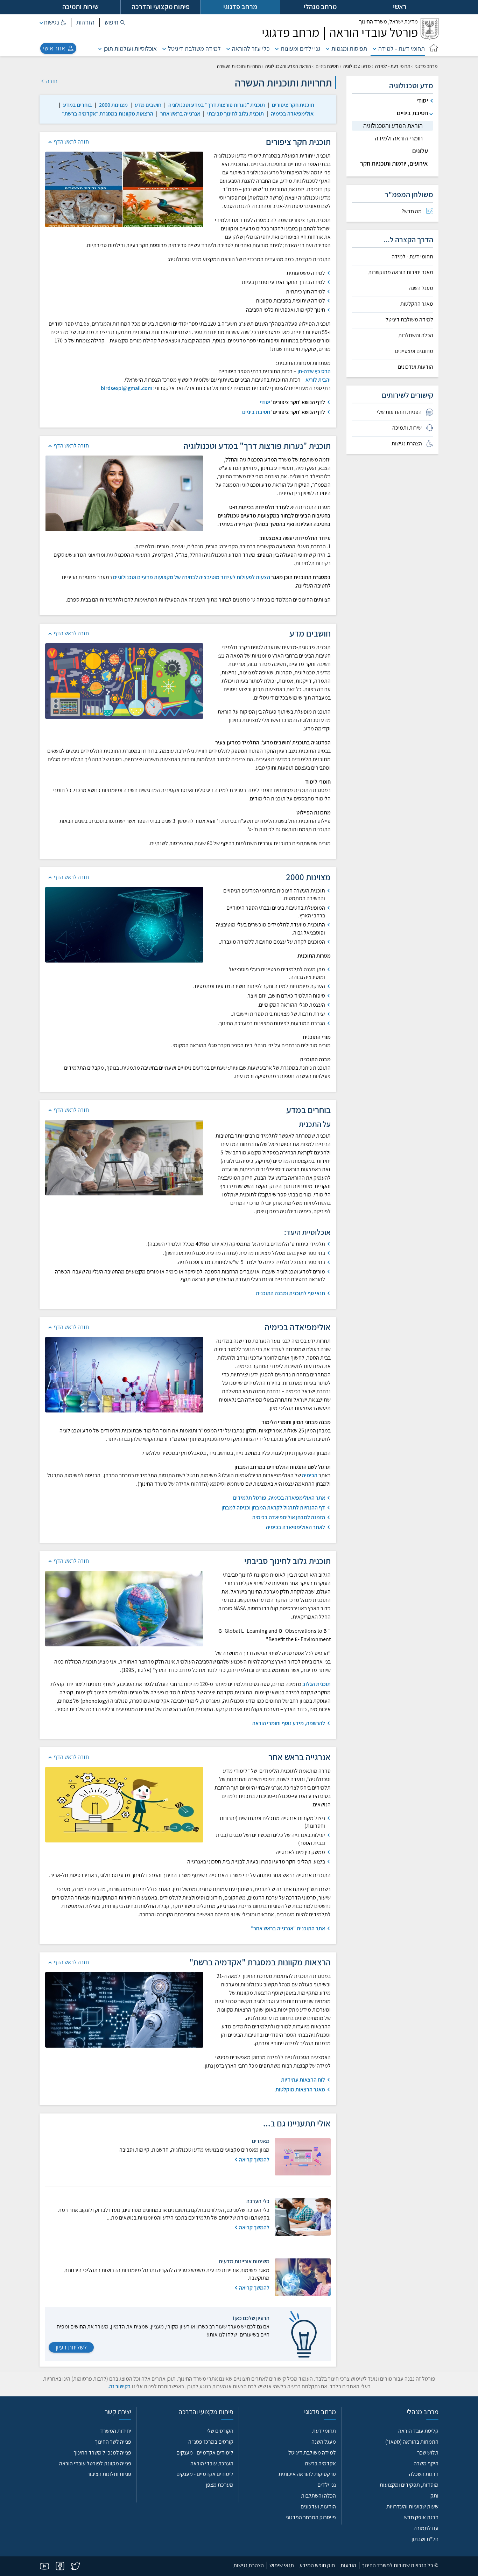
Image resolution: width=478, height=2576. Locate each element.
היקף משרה (426, 2463)
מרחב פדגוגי (426, 66)
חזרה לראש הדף (71, 142)
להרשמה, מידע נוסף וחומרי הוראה (289, 1723)
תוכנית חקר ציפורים (293, 105)
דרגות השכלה (424, 2474)
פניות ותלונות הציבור (109, 2474)
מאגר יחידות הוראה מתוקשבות (401, 272)
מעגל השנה (421, 288)
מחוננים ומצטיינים (414, 351)
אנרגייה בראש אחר (180, 114)
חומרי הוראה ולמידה (399, 138)
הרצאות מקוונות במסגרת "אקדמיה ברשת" (108, 114)
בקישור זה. (119, 2386)
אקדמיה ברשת (320, 2463)
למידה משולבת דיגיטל (194, 48)
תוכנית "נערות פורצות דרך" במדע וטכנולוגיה (217, 105)
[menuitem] (392, 211)
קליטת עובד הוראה (418, 2431)
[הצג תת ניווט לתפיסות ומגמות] (328, 48)
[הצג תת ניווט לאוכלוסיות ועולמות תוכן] (100, 48)
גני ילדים (327, 2485)
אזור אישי (54, 48)
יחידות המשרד (116, 2431)
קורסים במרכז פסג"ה (211, 2442)
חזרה (51, 81)
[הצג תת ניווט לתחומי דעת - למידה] (374, 48)
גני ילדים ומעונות (301, 48)
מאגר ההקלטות (417, 304)
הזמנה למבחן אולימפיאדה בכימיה (289, 1517)
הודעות (348, 2565)
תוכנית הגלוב (317, 1684)
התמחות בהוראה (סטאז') (412, 2442)
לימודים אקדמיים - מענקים (205, 2453)
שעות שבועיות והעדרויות (412, 2506)
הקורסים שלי (220, 2431)
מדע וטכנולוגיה (357, 66)
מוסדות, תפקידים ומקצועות (409, 2485)
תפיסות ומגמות (349, 48)
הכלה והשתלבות (416, 335)
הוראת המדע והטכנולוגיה (288, 66)
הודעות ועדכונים (416, 367)
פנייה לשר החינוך (113, 2442)
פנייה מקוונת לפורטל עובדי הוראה (95, 2463)
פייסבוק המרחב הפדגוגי (311, 2517)
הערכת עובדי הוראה (212, 2463)
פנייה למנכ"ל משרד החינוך (102, 2453)
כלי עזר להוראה (251, 48)
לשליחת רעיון (71, 2347)
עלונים (420, 151)
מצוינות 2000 (113, 105)
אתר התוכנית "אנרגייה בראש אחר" (288, 1928)
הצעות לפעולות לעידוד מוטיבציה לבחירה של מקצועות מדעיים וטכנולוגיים (192, 577)
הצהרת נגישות (249, 2565)
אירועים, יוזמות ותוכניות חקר (394, 163)
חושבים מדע (148, 105)
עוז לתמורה (426, 2528)
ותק (434, 2496)
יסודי (265, 402)
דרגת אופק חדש (421, 2517)
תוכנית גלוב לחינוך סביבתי (236, 114)
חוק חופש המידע (317, 2565)
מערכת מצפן (220, 2485)
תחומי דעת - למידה (402, 48)
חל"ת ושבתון (425, 2539)
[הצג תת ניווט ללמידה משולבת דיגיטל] (164, 48)
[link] (293, 105)
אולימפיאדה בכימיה (292, 114)
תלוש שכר (428, 2453)
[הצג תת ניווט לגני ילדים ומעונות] (277, 48)
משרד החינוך (388, 22)
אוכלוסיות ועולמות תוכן (130, 48)
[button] (115, 22)
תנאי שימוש (282, 2565)
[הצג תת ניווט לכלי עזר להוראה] (228, 48)
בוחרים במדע (78, 105)
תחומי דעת (324, 2431)
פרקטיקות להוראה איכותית (307, 2474)
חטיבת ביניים (327, 66)
